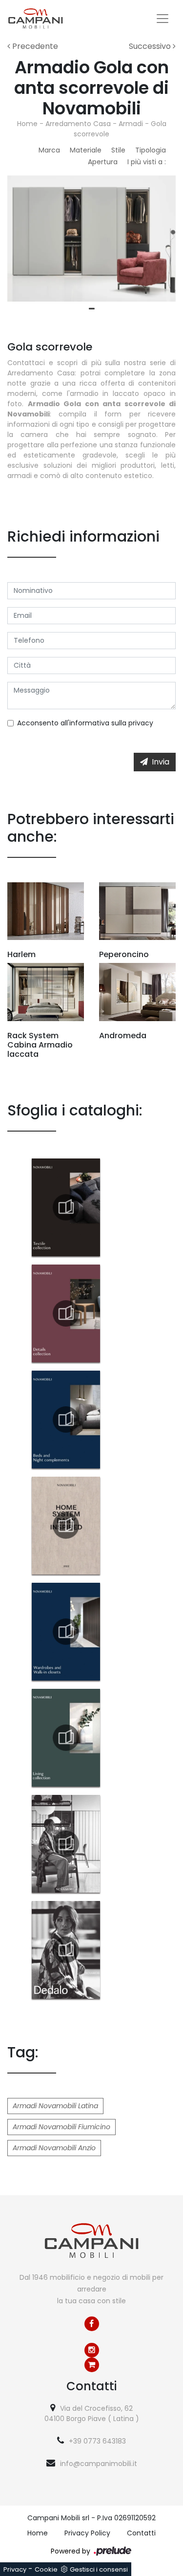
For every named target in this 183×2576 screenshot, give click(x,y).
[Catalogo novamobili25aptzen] (66, 1844)
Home (27, 124)
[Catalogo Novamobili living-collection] (66, 1738)
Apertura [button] (103, 162)
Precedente (34, 46)
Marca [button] (49, 150)
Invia (161, 762)
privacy (141, 723)
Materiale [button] (86, 150)
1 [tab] (92, 309)
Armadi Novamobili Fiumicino (61, 2127)
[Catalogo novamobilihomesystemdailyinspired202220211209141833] (66, 1526)
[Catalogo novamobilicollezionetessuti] (66, 1207)
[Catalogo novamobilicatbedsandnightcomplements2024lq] (66, 1419)
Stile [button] (118, 150)
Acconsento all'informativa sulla (85, 723)
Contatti (141, 2533)
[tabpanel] (91, 239)
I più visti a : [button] (147, 162)
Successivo (151, 46)
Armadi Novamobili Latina (55, 2106)
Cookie (46, 2569)
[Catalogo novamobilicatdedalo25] (66, 1950)
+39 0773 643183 (97, 2441)
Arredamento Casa (78, 124)
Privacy (15, 2569)
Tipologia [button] (151, 150)
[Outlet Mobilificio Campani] (92, 2365)
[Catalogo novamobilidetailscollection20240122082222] (66, 1313)
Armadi (131, 124)
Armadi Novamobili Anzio (54, 2148)
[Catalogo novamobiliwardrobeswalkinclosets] (66, 1632)
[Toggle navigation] (163, 19)
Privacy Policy (87, 2533)
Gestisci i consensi (99, 2569)
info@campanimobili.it (99, 2464)
